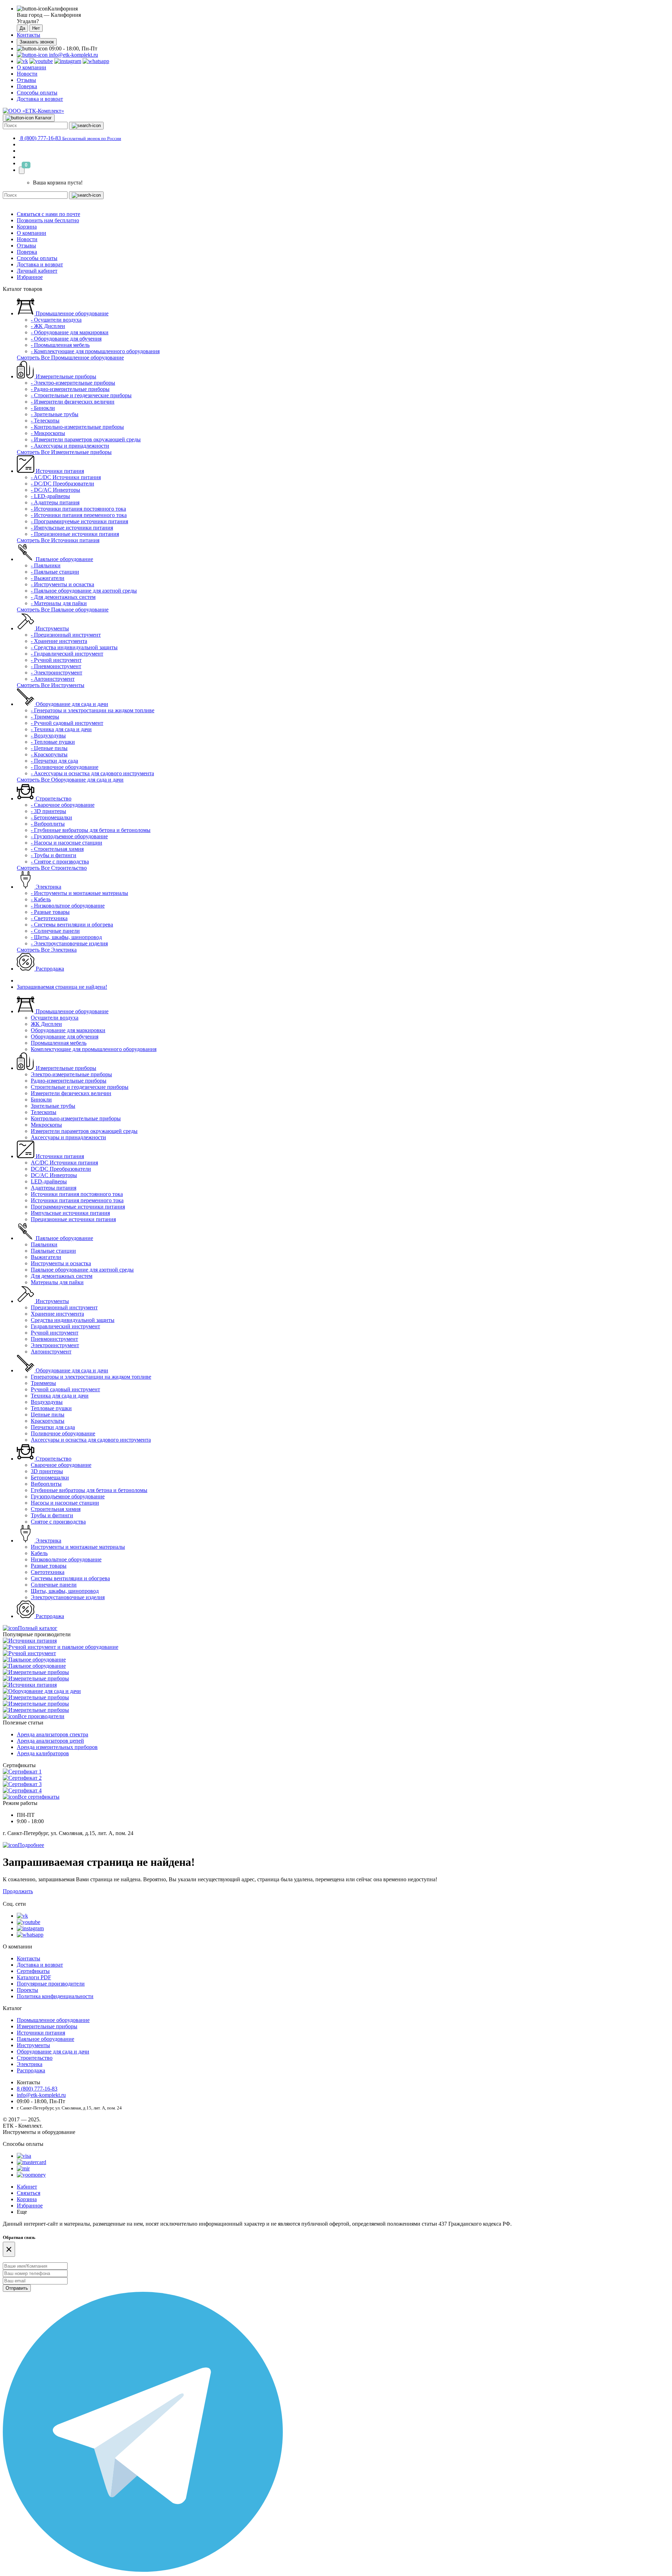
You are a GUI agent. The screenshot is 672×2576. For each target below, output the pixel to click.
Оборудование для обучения (65, 1037)
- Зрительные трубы (55, 414)
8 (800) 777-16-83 (37, 2089)
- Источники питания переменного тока (79, 515)
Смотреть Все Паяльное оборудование (63, 610)
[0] (22, 170)
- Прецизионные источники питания (75, 534)
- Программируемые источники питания (79, 521)
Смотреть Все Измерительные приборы (64, 452)
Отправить (17, 2288)
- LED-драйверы (50, 496)
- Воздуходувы (48, 736)
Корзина (27, 227)
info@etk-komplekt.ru (73, 55)
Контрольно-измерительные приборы (76, 1118)
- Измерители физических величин (73, 402)
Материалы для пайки (57, 1282)
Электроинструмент (55, 1345)
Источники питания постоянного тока (77, 1194)
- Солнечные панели (55, 931)
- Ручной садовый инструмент (67, 723)
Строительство (53, 799)
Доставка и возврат (40, 99)
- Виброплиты (48, 824)
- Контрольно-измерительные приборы (77, 427)
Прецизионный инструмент (64, 1307)
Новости (27, 74)
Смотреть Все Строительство (52, 868)
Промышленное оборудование (71, 313)
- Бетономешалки (51, 817)
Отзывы (26, 80)
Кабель (39, 1553)
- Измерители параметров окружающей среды (86, 439)
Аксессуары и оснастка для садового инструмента (91, 1440)
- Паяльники (46, 565)
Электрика (48, 887)
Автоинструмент (51, 1352)
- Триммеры (45, 717)
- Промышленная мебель (60, 345)
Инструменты (52, 628)
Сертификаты (33, 1971)
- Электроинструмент (57, 673)
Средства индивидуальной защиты (73, 1320)
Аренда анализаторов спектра (52, 1734)
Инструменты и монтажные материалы (78, 1547)
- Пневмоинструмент (56, 666)
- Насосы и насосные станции (66, 843)
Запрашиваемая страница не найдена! (62, 987)
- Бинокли (43, 408)
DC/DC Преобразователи (61, 1169)
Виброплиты (46, 1484)
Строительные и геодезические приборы (80, 1087)
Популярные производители (51, 1984)
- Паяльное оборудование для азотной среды (84, 591)
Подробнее (31, 1845)
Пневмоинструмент (54, 1339)
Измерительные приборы (65, 376)
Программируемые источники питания (78, 1207)
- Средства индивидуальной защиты (74, 647)
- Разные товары (50, 912)
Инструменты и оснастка (61, 1263)
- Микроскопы (48, 433)
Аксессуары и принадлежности (68, 1137)
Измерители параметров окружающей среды (84, 1131)
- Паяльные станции (55, 572)
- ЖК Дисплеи (48, 326)
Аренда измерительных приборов (57, 1747)
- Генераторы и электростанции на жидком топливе (93, 710)
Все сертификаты (39, 1797)
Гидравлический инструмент (65, 1326)
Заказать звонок (37, 42)
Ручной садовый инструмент (65, 1389)
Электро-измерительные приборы (71, 1074)
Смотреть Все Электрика (47, 950)
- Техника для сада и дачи (61, 729)
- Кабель (41, 899)
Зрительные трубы (53, 1106)
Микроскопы (46, 1125)
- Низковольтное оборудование (68, 906)
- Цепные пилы (49, 748)
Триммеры (43, 1383)
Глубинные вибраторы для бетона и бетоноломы (89, 1490)
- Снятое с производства (60, 862)
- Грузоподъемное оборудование (69, 836)
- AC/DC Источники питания (66, 477)
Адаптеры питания (54, 1188)
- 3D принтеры (48, 811)
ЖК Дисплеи (46, 1024)
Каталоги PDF (34, 1977)
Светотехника (48, 1572)
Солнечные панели (54, 1585)
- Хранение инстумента (59, 641)
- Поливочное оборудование (65, 767)
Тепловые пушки (51, 1408)
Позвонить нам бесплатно (48, 220)
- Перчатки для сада (54, 761)
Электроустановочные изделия (68, 1597)
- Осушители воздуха (56, 320)
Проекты (27, 1990)
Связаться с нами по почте (48, 214)
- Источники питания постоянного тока (78, 509)
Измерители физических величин (71, 1093)
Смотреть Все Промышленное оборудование (70, 358)
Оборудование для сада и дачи (71, 704)
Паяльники (44, 1244)
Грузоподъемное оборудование (68, 1496)
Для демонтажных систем (62, 1276)
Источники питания (59, 471)
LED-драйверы (49, 1181)
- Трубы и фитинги (54, 855)
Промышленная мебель (59, 1043)
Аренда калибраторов (43, 1753)
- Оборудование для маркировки (70, 332)
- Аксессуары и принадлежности (70, 446)
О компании (31, 67)
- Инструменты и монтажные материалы (79, 893)
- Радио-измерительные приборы (70, 389)
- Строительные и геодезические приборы (81, 395)
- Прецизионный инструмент (66, 635)
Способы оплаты (37, 93)
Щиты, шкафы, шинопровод (65, 1591)
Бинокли (41, 1100)
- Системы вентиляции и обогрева (72, 925)
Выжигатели (46, 1257)
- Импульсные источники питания (72, 528)
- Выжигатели (48, 578)
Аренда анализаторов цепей (50, 1741)
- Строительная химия (57, 849)
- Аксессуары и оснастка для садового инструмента (92, 773)
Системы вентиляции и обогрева (70, 1578)
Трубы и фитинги (52, 1515)
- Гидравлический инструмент (67, 654)
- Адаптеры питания (55, 502)
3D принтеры (47, 1471)
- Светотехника (49, 918)
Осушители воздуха (55, 1018)
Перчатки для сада (53, 1427)
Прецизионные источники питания (73, 1219)
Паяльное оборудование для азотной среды (82, 1270)
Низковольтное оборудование (66, 1559)
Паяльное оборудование (64, 559)
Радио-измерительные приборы (69, 1081)
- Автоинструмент (53, 679)
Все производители (41, 1716)
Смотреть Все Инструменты (51, 685)
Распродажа (49, 969)
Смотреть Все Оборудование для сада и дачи (70, 780)
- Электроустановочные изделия (69, 943)
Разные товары (49, 1566)
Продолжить (18, 1891)
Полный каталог (38, 1628)
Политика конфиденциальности (55, 1996)
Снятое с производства (58, 1522)
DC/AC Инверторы (54, 1175)
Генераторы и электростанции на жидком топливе (91, 1377)
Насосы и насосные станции (65, 1503)
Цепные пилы (48, 1415)
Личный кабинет (37, 271)
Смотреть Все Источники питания (58, 540)
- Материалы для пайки (59, 603)
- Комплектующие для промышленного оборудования (95, 351)
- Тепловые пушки (53, 742)
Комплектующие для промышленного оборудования (94, 1049)
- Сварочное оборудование (63, 805)
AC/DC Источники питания (64, 1163)
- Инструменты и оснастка (62, 584)
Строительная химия (56, 1509)
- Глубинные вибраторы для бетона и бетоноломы (91, 830)
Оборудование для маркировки (68, 1030)
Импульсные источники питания (70, 1213)
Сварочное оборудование (61, 1465)
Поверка (27, 86)
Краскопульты (48, 1421)
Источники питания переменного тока (77, 1200)
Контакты (29, 35)
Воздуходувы (47, 1402)
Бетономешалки (50, 1478)
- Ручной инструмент (56, 660)
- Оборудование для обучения (66, 339)
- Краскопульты (49, 754)
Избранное (30, 277)
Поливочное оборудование (63, 1433)
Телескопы (44, 1112)
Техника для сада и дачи (60, 1396)
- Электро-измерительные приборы (73, 383)
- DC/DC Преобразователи (62, 484)
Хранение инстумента (57, 1314)
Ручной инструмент (55, 1333)
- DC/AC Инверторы (55, 490)
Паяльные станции (53, 1251)
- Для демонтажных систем (63, 597)
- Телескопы (45, 421)
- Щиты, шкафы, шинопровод (66, 937)
